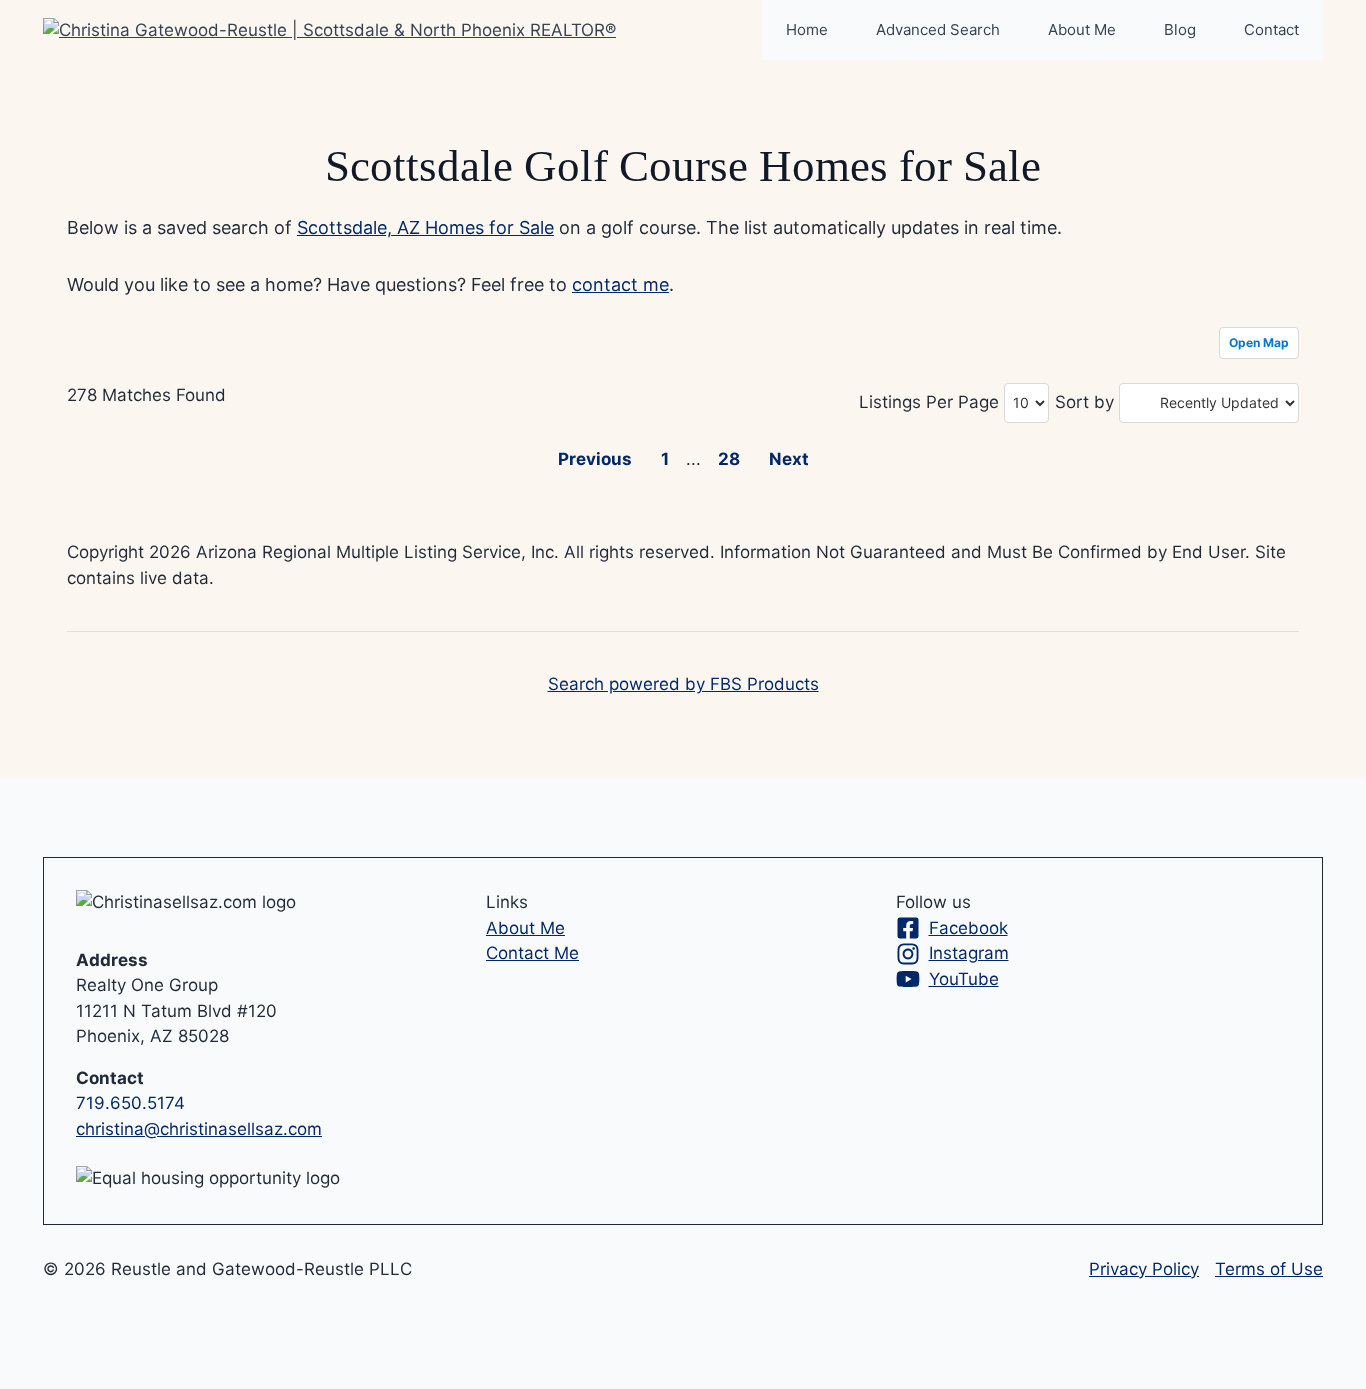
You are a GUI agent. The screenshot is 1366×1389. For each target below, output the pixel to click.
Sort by (1084, 402)
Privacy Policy (1144, 1269)
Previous (595, 459)
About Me (1082, 29)
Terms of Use (1269, 1269)
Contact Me (532, 953)
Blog (1180, 29)
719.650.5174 (130, 1103)
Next (789, 459)
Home (807, 29)
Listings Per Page (929, 402)
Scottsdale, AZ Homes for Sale (425, 227)
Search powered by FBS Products (683, 684)
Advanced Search (938, 29)
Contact (1271, 29)
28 (729, 459)
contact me (620, 284)
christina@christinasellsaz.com (199, 1129)
